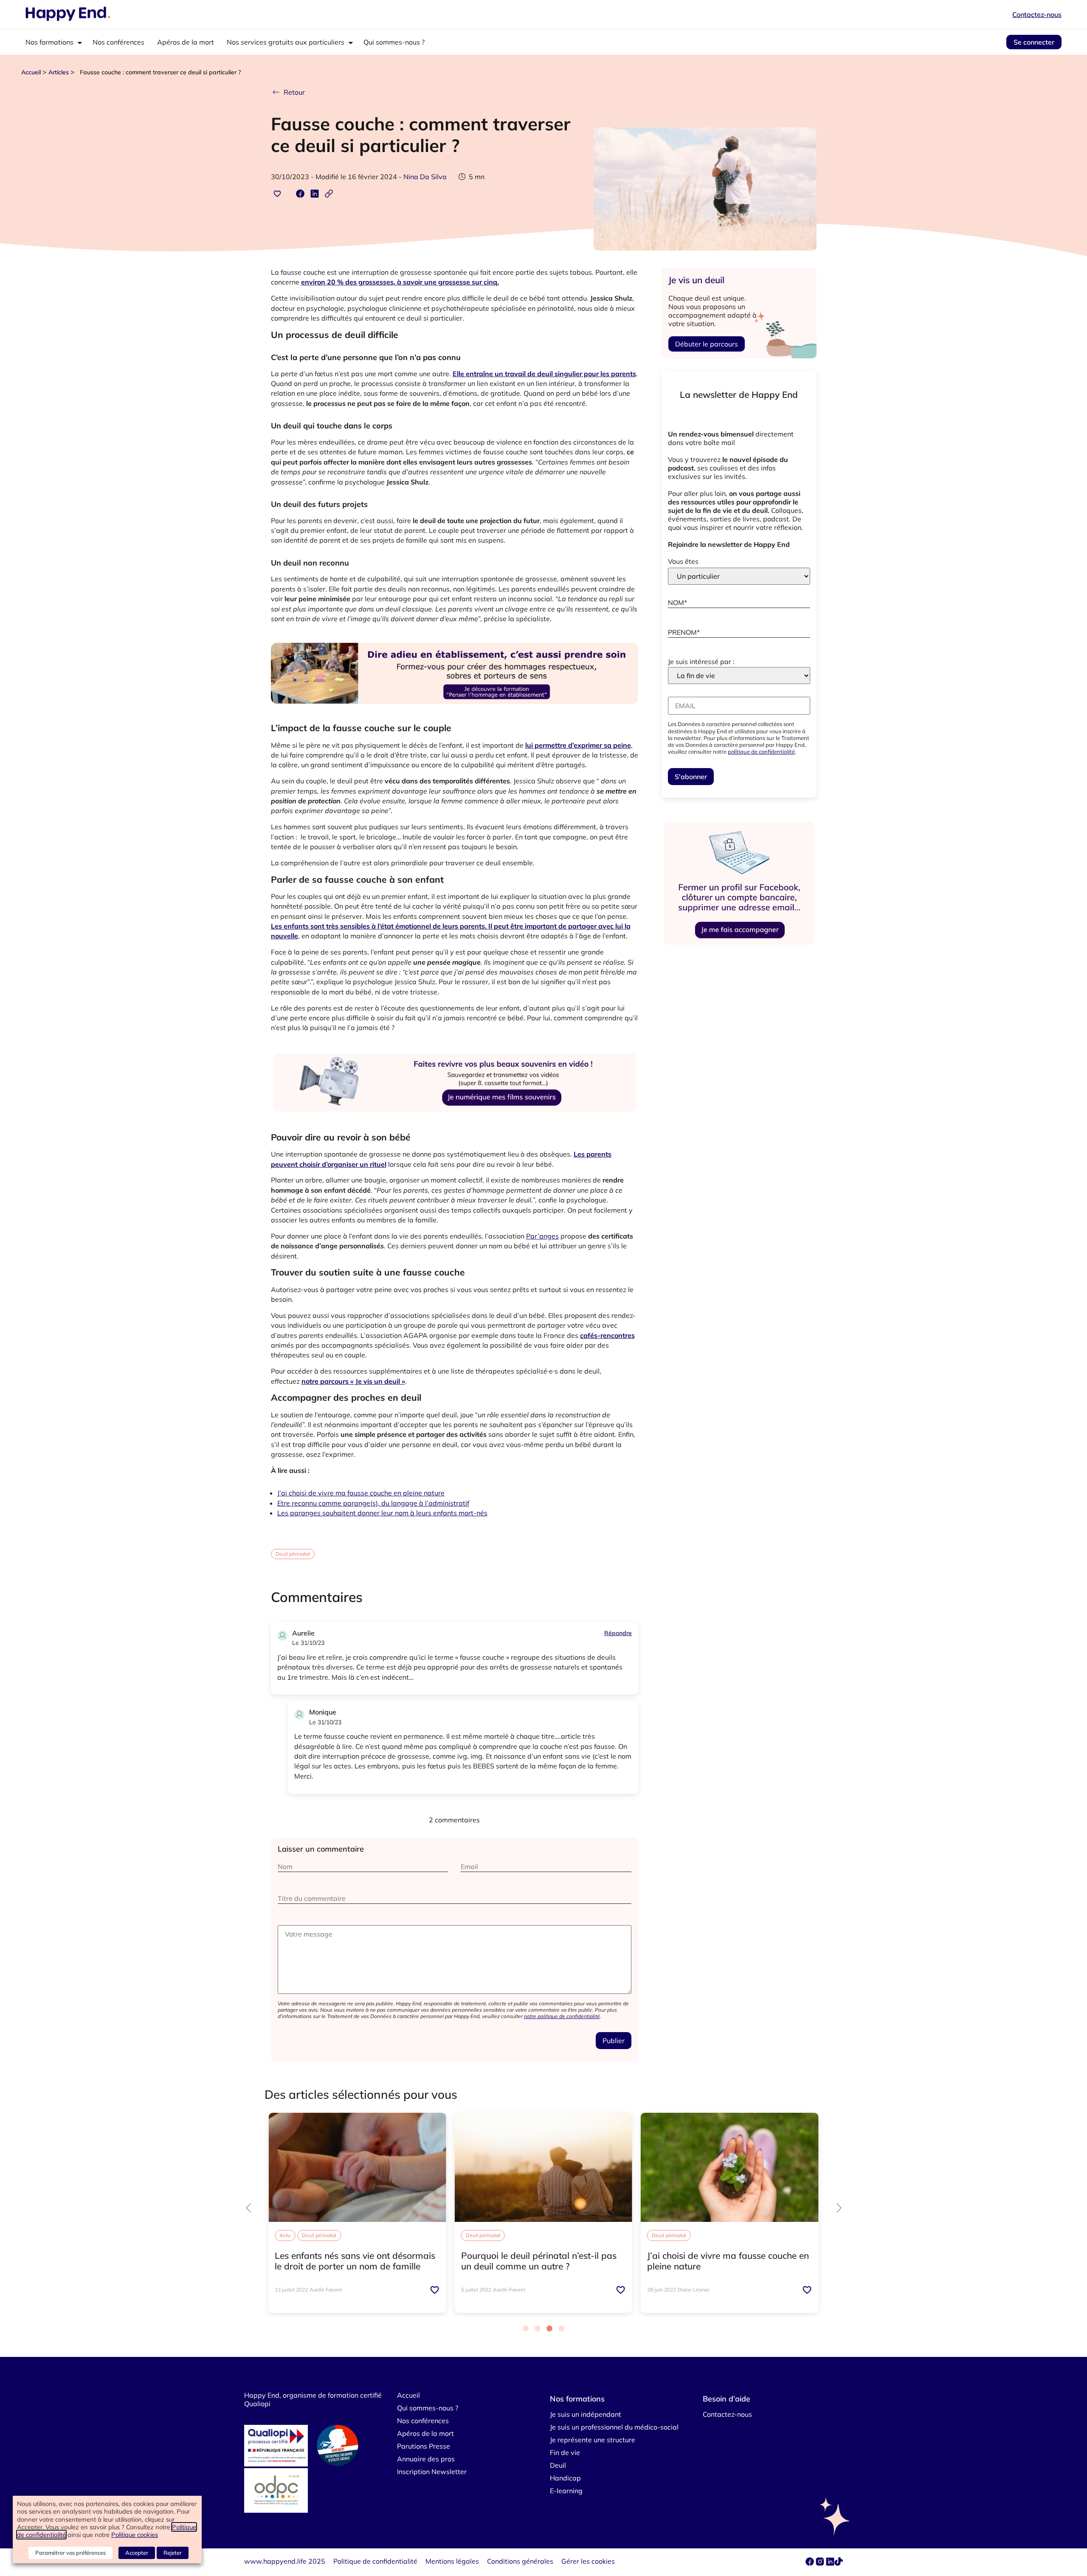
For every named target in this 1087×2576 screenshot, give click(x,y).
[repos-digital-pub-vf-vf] (739, 945)
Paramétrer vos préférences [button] (70, 2553)
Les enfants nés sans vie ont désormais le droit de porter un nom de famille (355, 2261)
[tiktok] (839, 2563)
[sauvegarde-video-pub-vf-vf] (455, 1123)
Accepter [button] (137, 2553)
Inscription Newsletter (432, 2472)
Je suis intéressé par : (701, 662)
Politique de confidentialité (375, 2561)
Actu (285, 2235)
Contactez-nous (1037, 14)
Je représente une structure (593, 2440)
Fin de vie (565, 2452)
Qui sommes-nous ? (394, 42)
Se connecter (1034, 42)
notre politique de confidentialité (562, 2016)
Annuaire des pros (426, 2459)
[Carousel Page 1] (526, 2328)
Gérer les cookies (588, 2561)
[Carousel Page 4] (561, 2328)
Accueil (31, 72)
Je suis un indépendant (586, 2414)
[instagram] (821, 2563)
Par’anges (542, 1236)
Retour (294, 92)
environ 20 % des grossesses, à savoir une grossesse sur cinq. (400, 282)
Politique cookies (135, 2535)
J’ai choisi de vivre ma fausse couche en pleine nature (361, 1493)
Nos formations (49, 42)
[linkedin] (830, 2563)
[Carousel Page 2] (538, 2328)
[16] (455, 714)
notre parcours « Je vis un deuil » (353, 1381)
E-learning (566, 2491)
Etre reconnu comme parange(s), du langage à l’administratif (373, 1503)
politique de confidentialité (761, 752)
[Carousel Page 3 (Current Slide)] (549, 2328)
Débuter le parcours (707, 344)
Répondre (618, 1633)
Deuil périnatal (293, 1554)
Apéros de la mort (186, 42)
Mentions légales (452, 2561)
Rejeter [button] (173, 2553)
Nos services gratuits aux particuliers (286, 42)
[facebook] (811, 2563)
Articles (59, 72)
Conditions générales (520, 2561)
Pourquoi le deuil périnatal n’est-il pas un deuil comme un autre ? (539, 2261)
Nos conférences (118, 42)
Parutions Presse (424, 2446)
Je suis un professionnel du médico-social (614, 2427)
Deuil (558, 2465)
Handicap (565, 2478)
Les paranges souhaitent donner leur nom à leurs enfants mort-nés (382, 1513)
